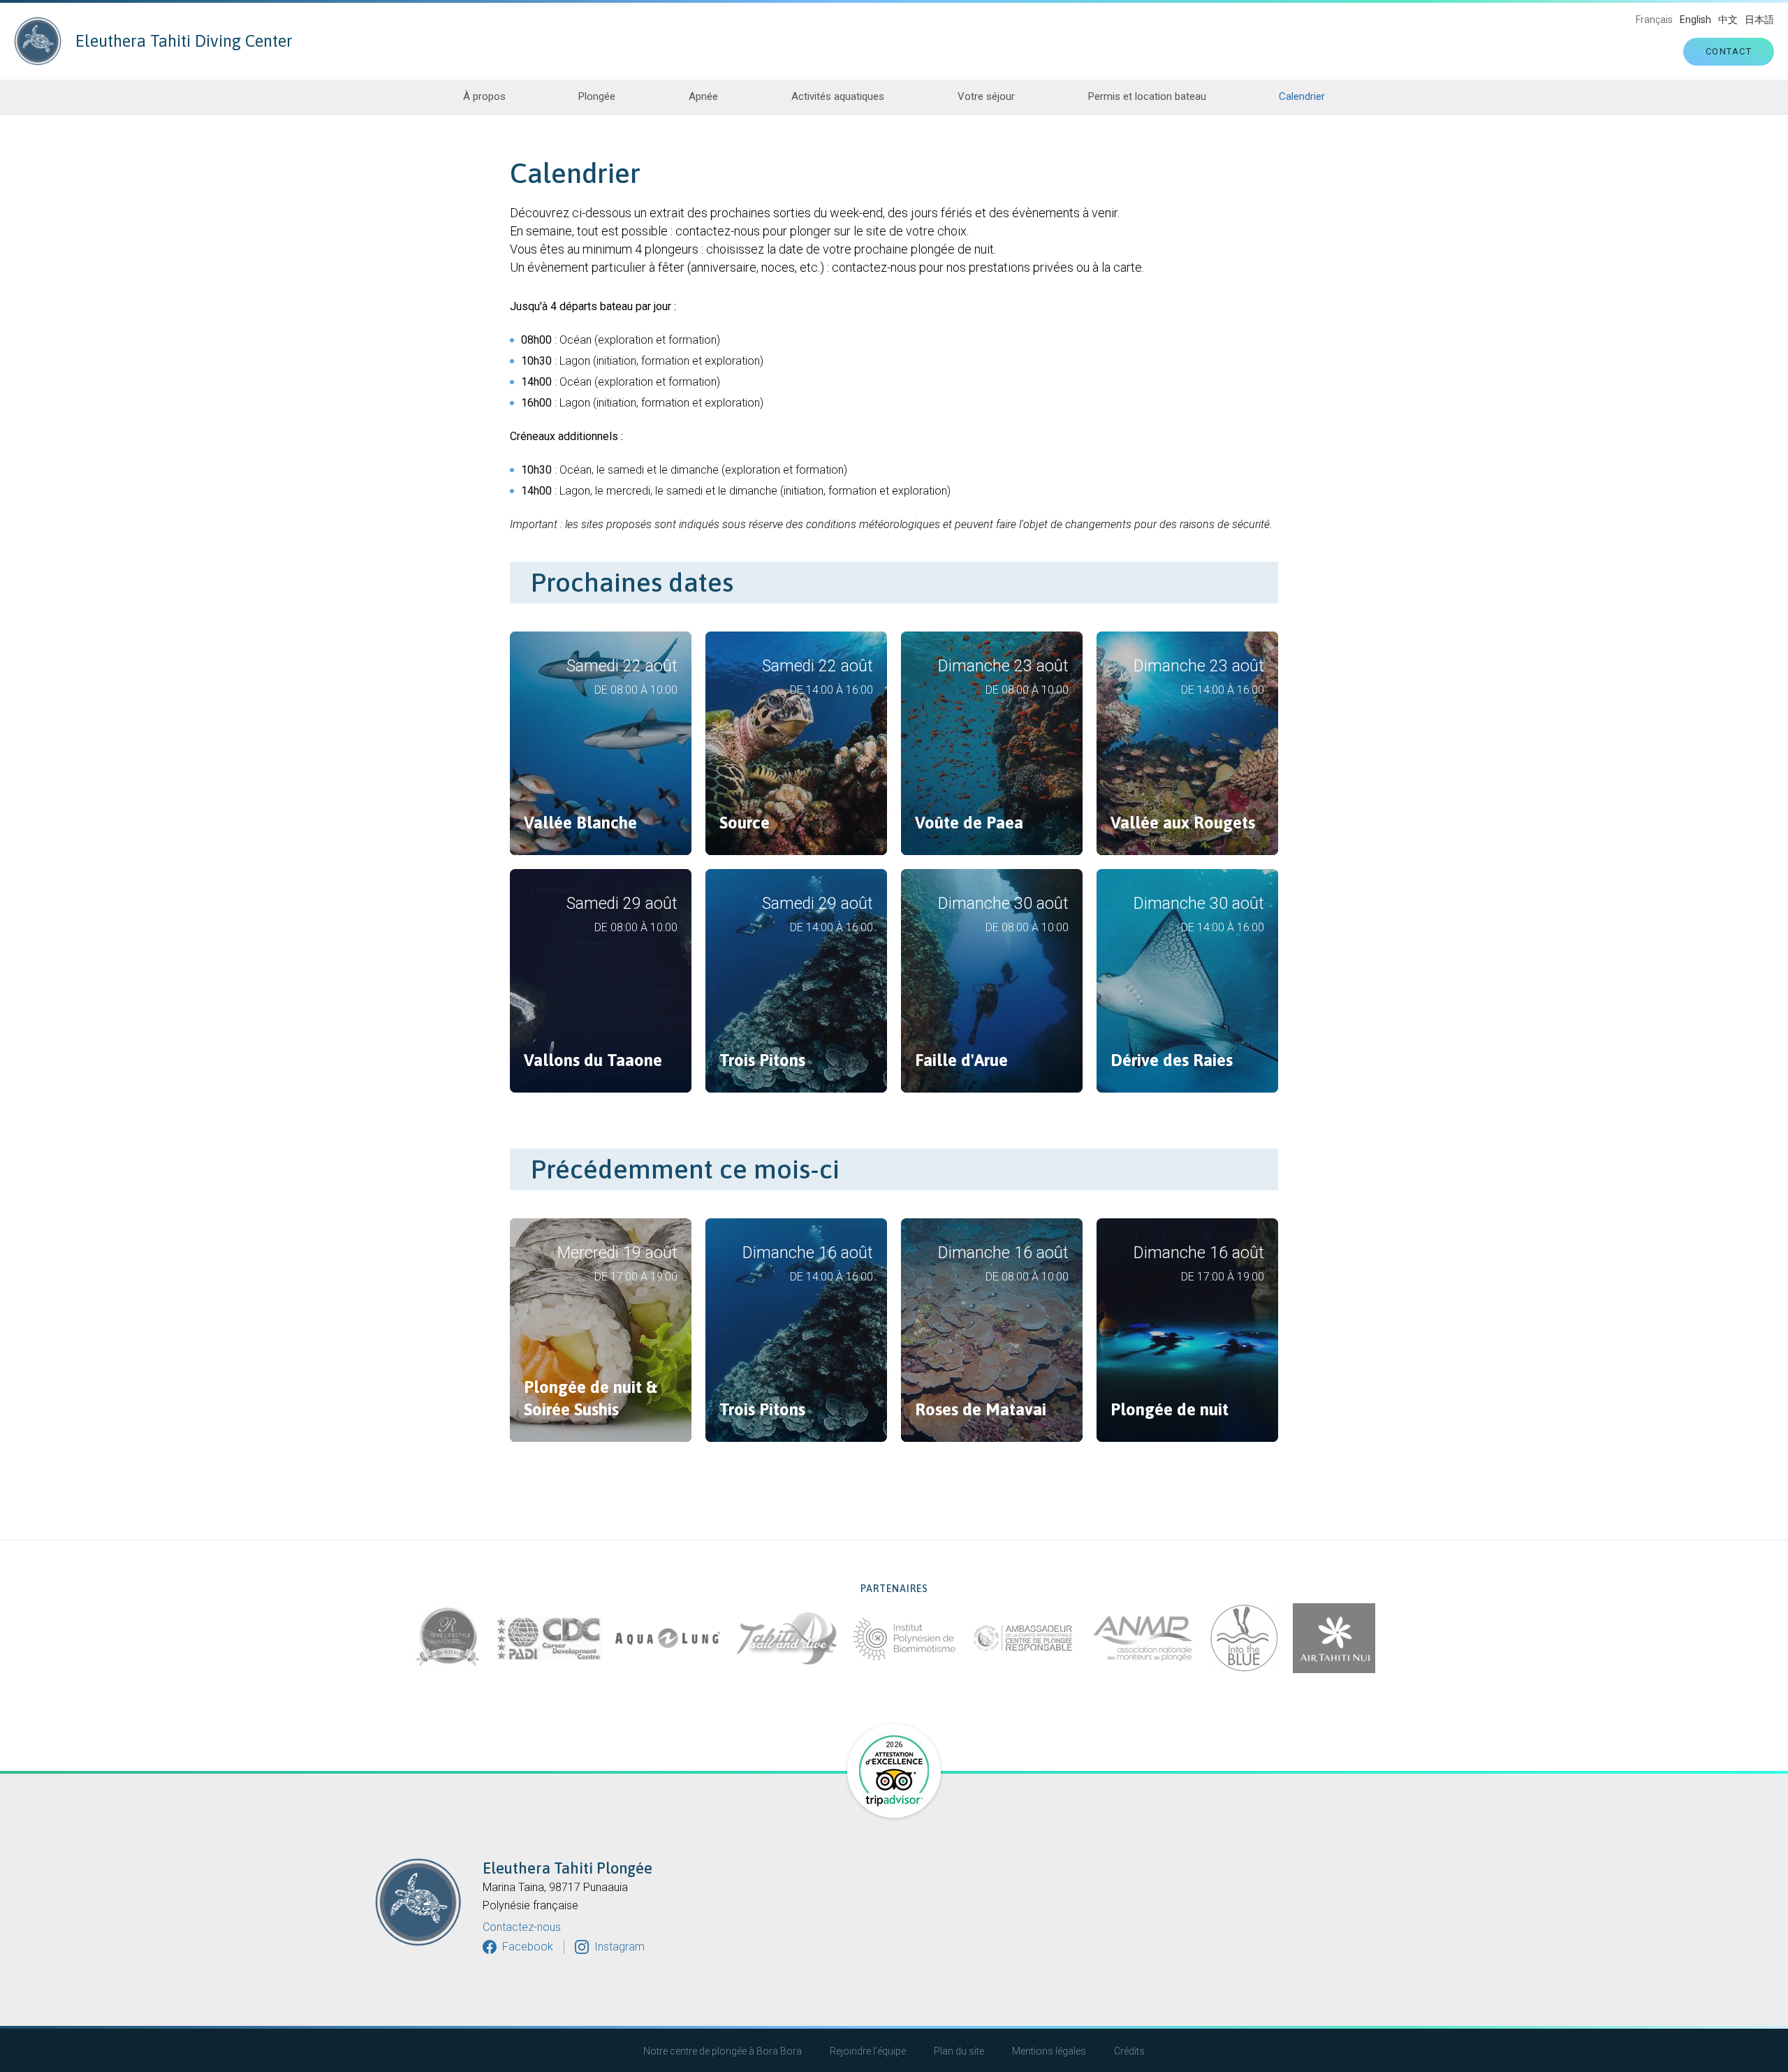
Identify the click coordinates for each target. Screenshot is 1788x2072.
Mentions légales (1049, 2051)
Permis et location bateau (1147, 96)
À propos (484, 96)
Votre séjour (986, 96)
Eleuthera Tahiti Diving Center (184, 41)
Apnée (703, 96)
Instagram (620, 1947)
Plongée (597, 96)
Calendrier (1302, 96)
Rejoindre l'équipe (868, 2051)
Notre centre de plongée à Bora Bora (723, 2051)
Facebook (528, 1947)
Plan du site (959, 2051)
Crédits (1129, 2051)
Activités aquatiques (838, 96)
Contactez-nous (522, 1927)
